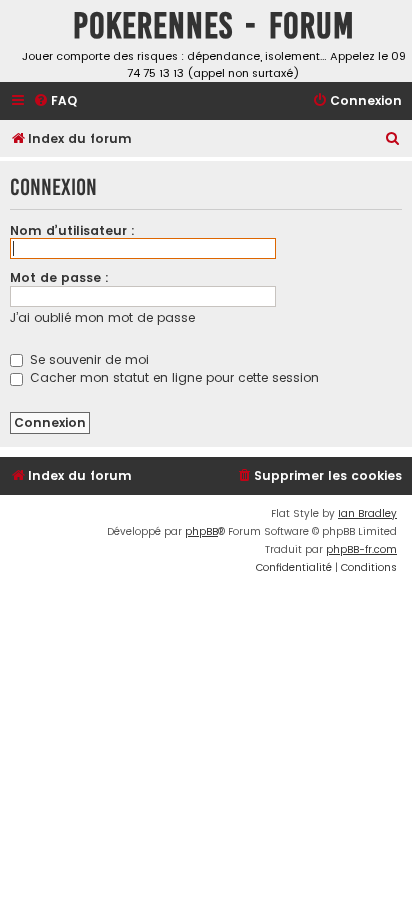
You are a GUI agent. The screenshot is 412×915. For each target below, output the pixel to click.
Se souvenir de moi (87, 359)
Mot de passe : (59, 277)
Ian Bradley (367, 513)
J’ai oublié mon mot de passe (102, 317)
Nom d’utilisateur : (72, 230)
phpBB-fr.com (361, 549)
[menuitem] (55, 101)
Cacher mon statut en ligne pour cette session (172, 377)
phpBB (201, 531)
